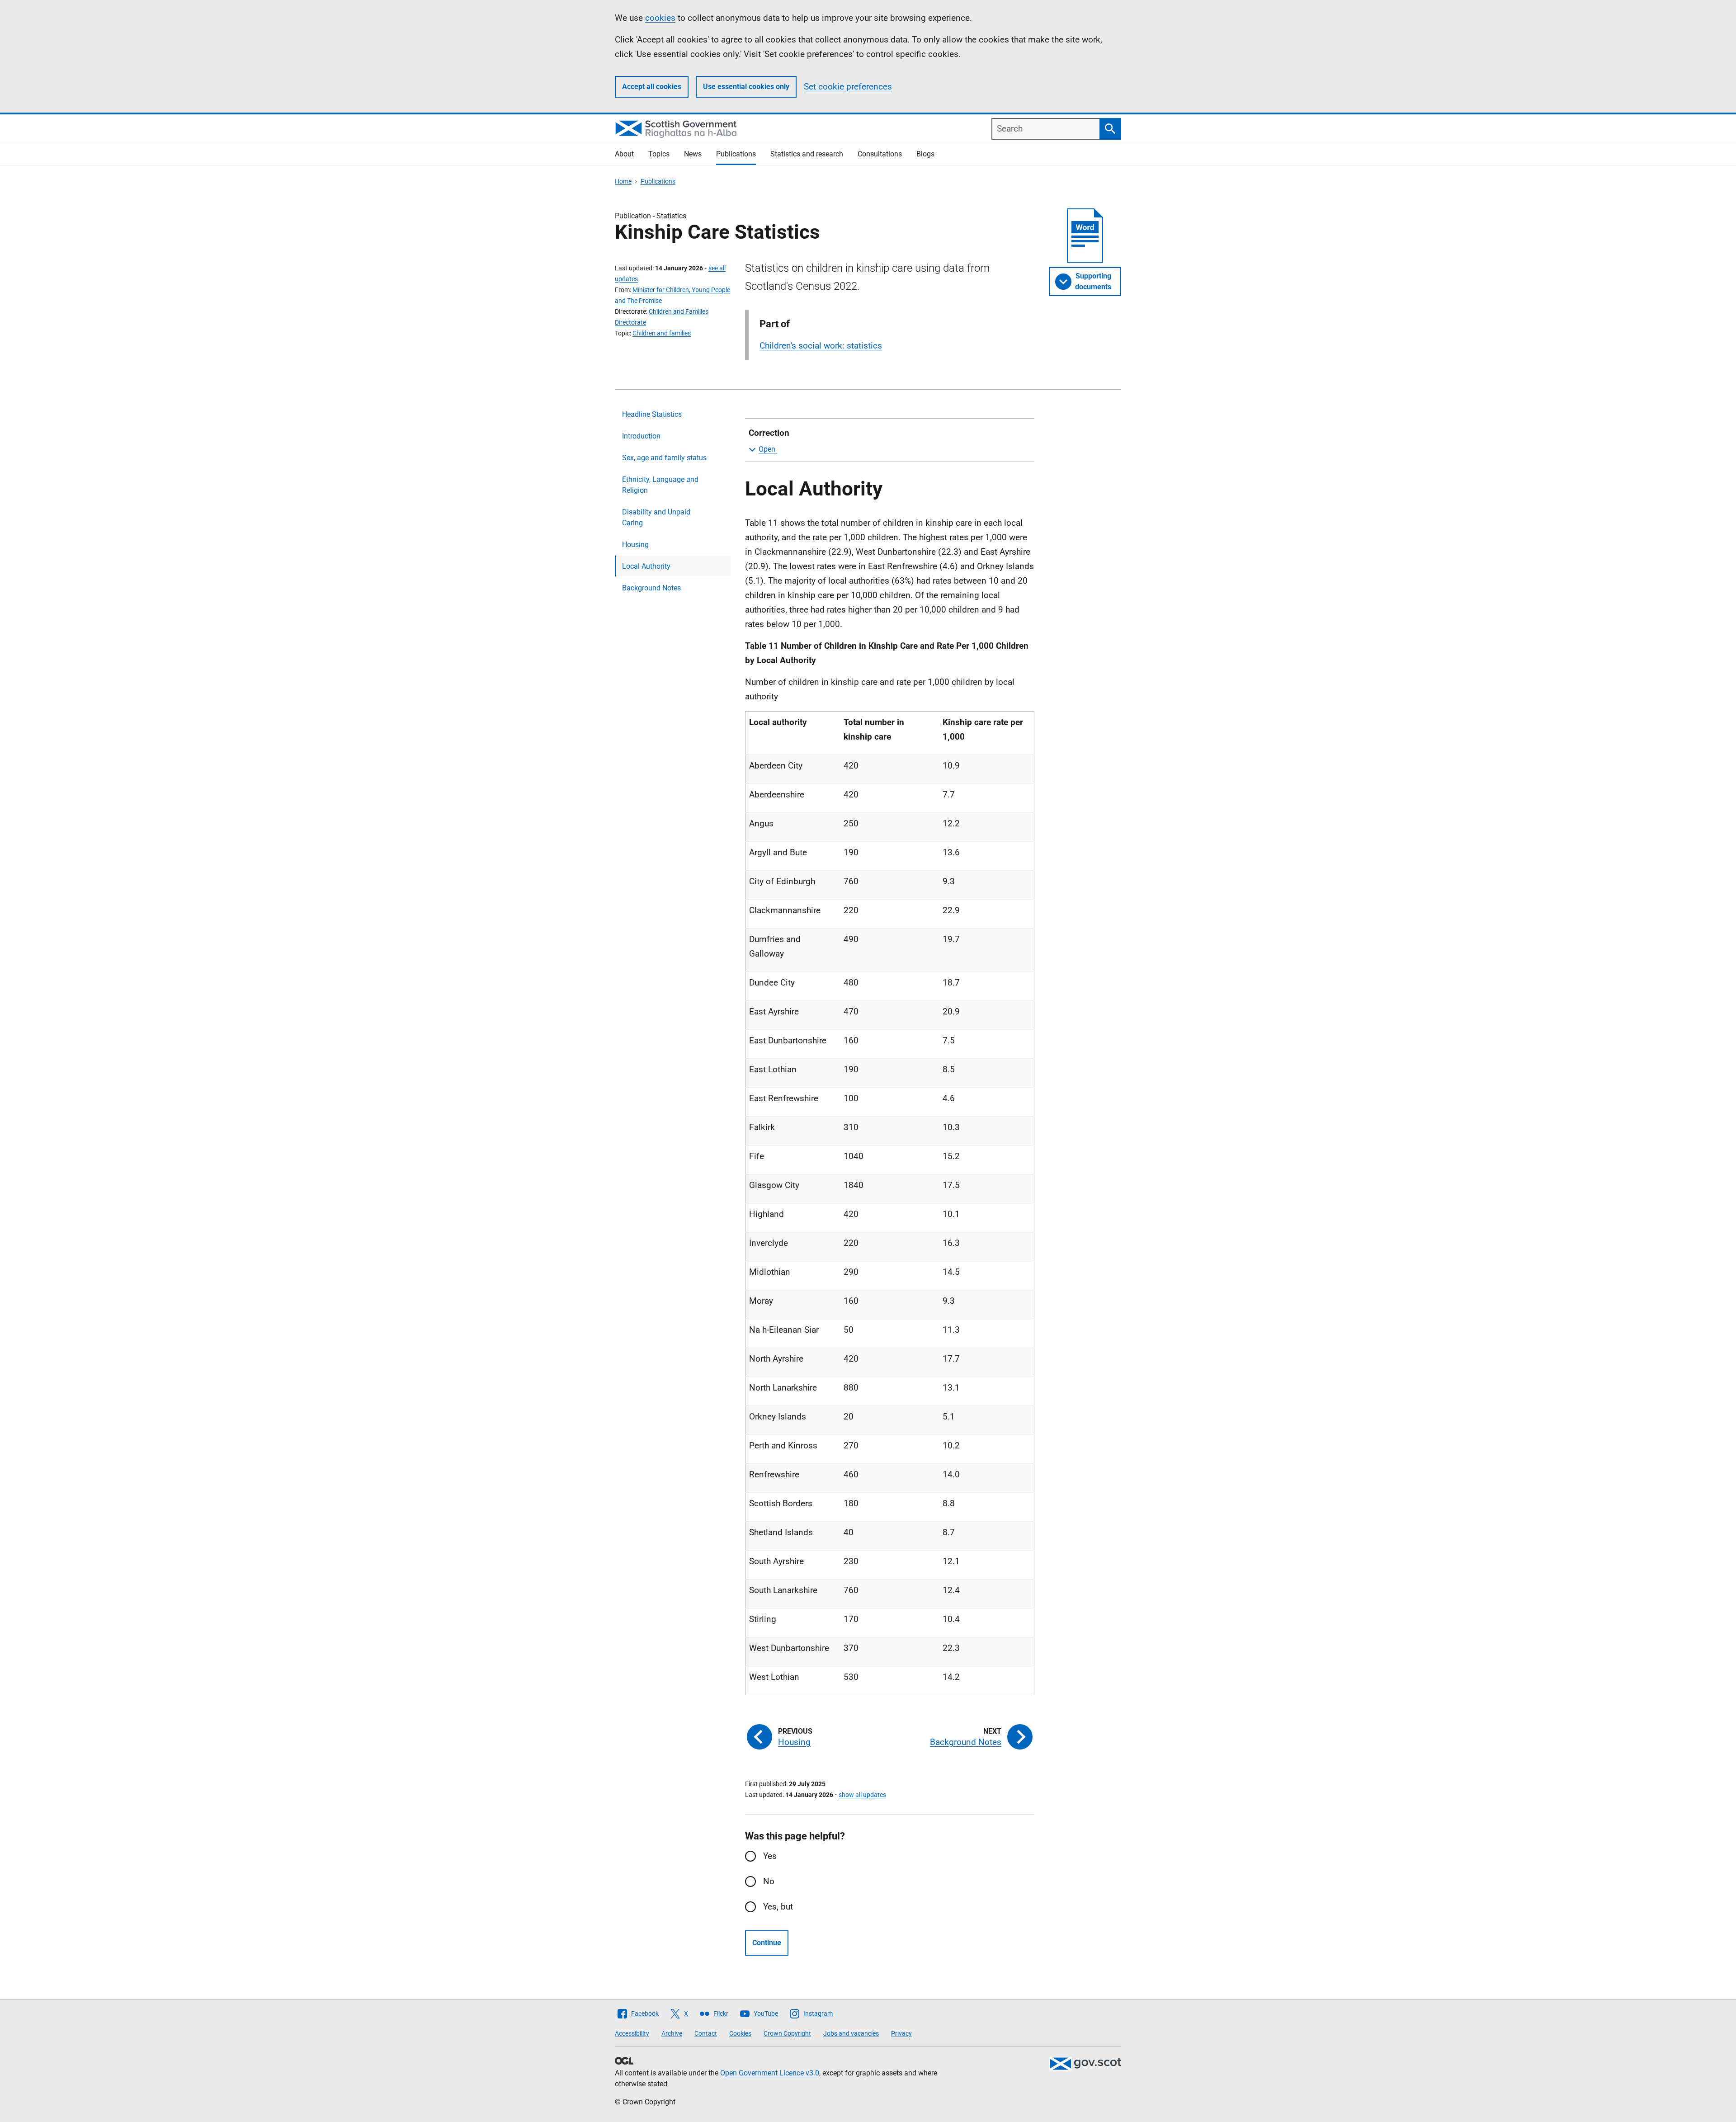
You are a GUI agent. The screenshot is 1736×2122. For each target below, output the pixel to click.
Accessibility (632, 2033)
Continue (767, 1943)
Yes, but (778, 1907)
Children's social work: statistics (821, 346)
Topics (659, 154)
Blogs (925, 154)
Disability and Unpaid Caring (656, 517)
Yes (770, 1856)
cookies (660, 18)
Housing (635, 545)
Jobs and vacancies (851, 2033)
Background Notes (651, 588)
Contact (706, 2033)
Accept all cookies (652, 87)
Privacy (901, 2033)
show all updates (862, 1795)
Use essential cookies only (746, 87)
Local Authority (646, 566)
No (769, 1881)
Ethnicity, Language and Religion (660, 485)
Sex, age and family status (664, 458)
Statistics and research (807, 154)
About (624, 154)
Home (623, 181)
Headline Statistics (652, 414)
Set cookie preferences (848, 87)
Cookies (740, 2033)
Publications (736, 154)
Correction (769, 433)
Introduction (641, 436)
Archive (672, 2033)
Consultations (880, 154)
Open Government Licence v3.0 (770, 2073)
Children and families (662, 333)
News (693, 154)
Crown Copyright (787, 2033)
